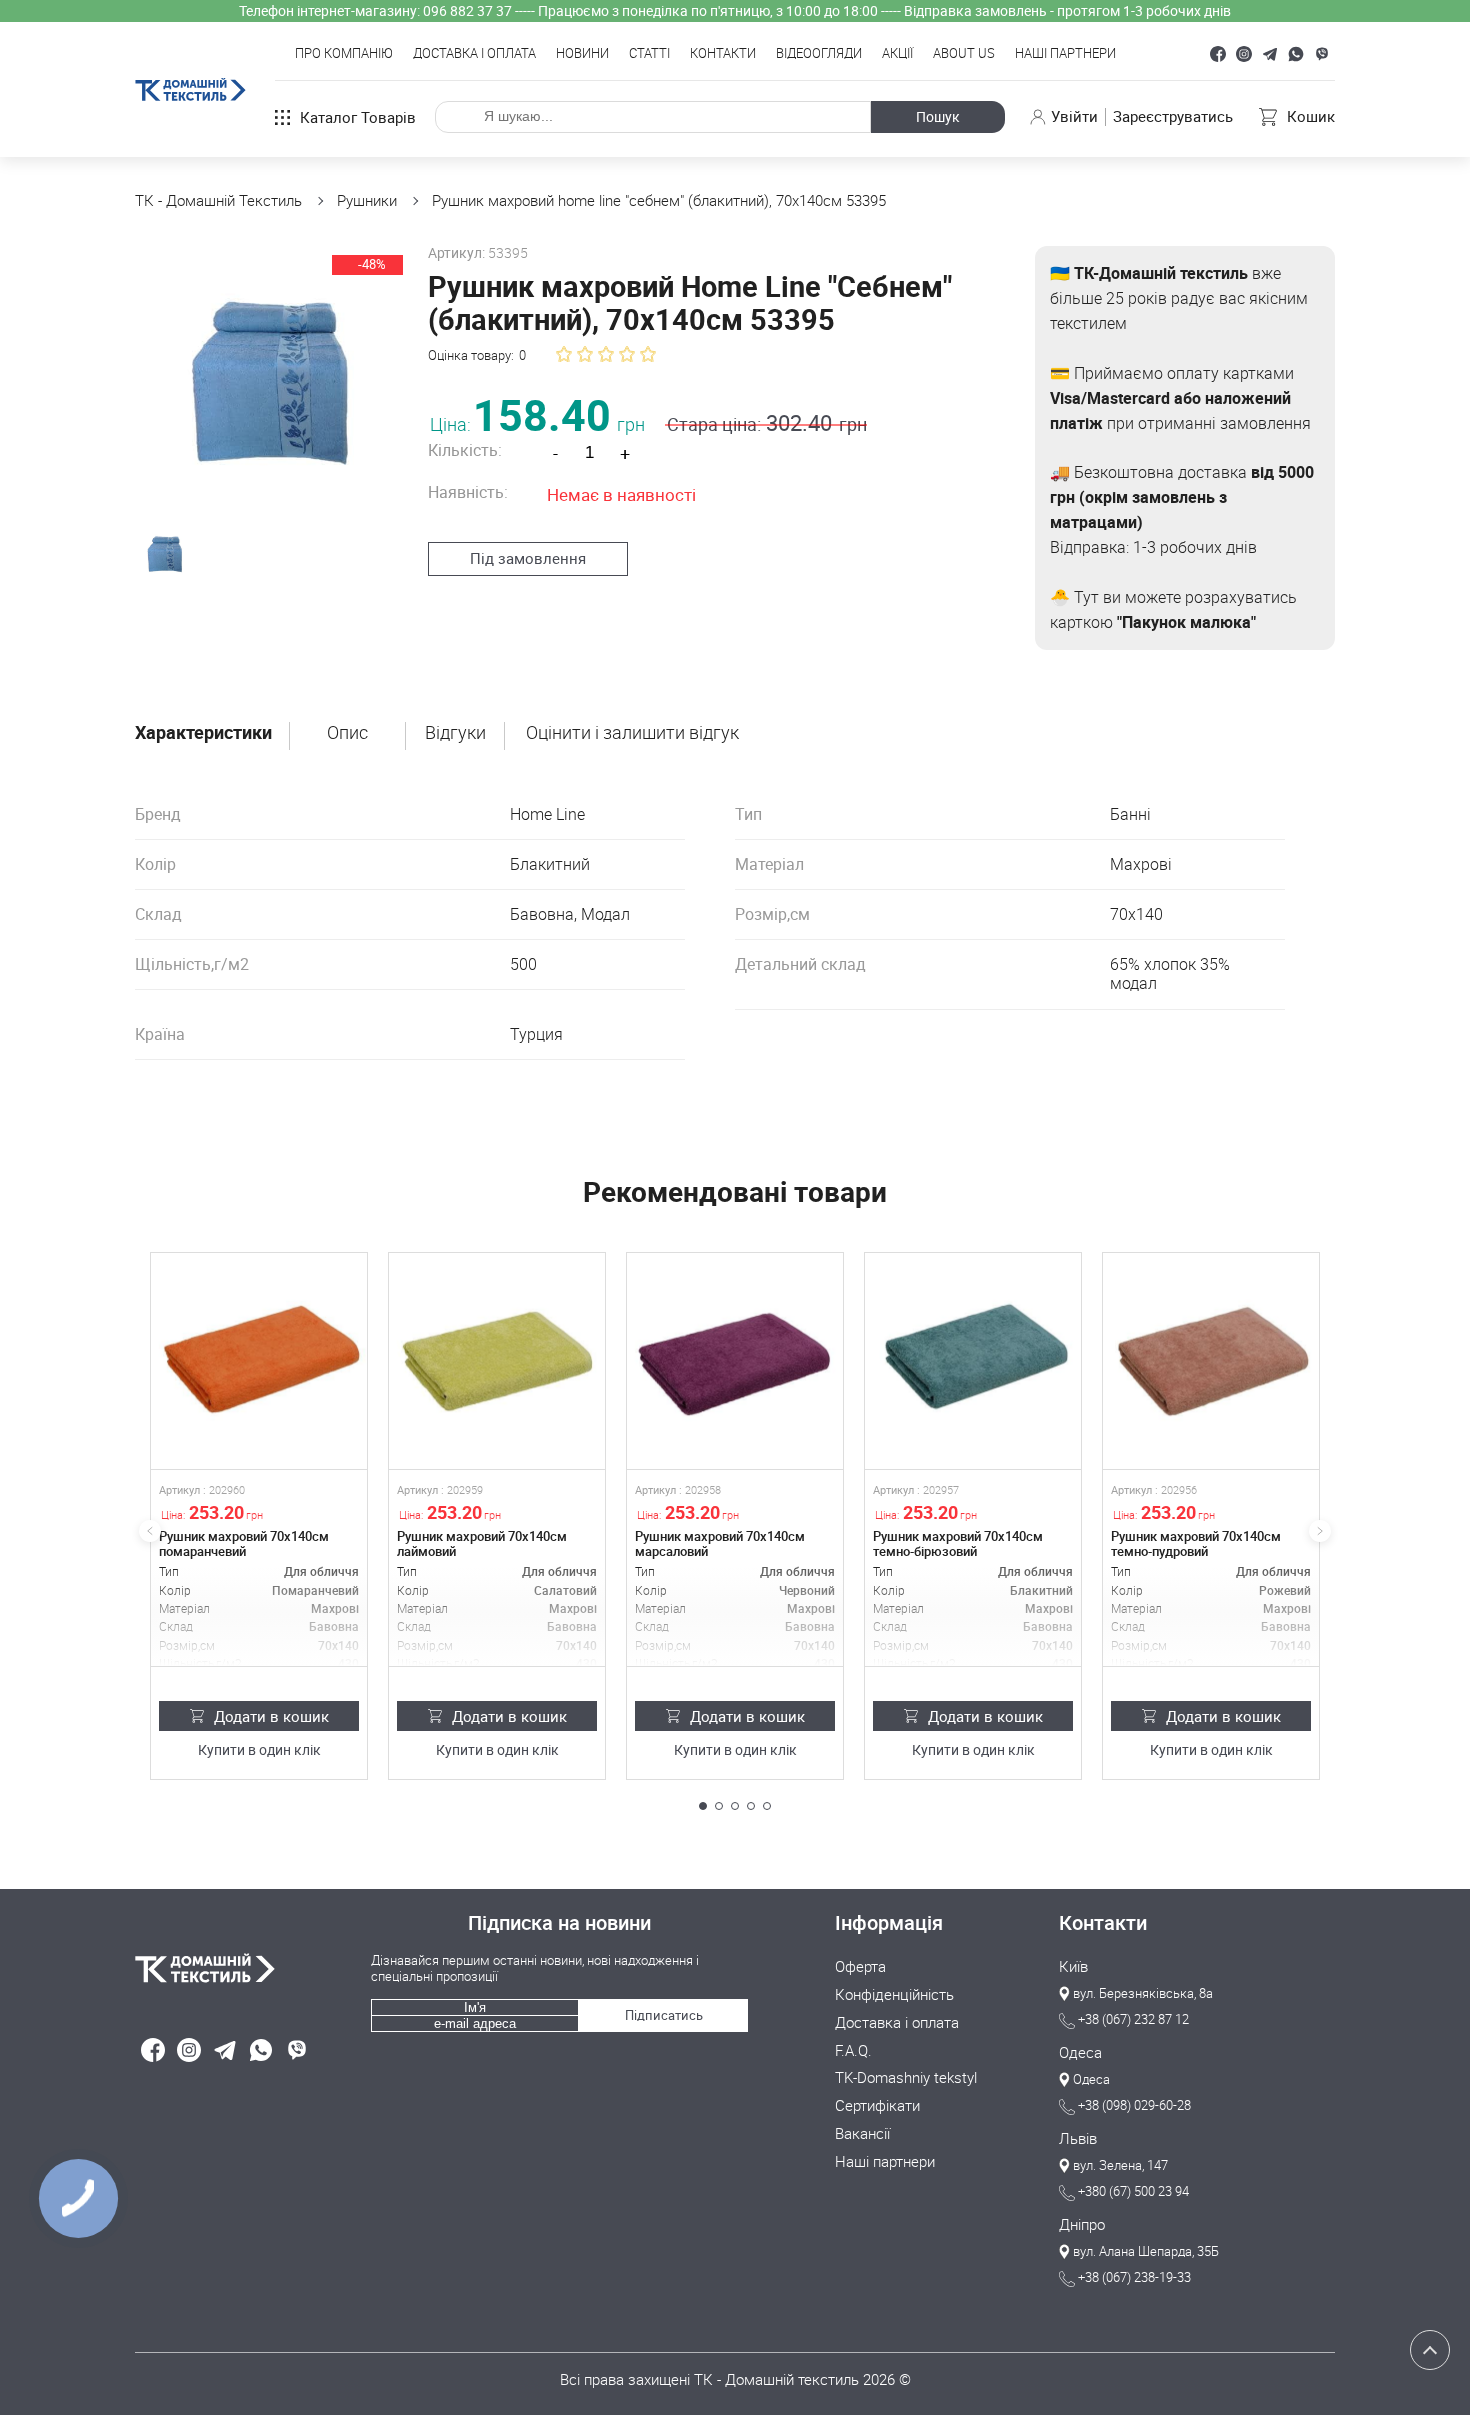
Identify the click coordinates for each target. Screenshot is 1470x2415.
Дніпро (1082, 2225)
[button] (703, 1806)
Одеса (1080, 2053)
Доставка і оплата (474, 54)
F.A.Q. (853, 2051)
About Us (964, 54)
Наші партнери (1065, 54)
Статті (649, 54)
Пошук (938, 116)
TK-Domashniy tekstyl (906, 2078)
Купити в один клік (259, 1750)
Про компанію (344, 54)
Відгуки (455, 733)
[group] (264, 375)
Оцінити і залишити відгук (632, 733)
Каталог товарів (358, 117)
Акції (897, 54)
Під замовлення (528, 558)
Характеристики (203, 733)
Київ (1073, 1967)
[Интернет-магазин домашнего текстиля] (243, 1968)
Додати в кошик (271, 1716)
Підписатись (664, 2015)
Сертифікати (877, 2106)
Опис (347, 733)
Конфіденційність (894, 1995)
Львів (1078, 2139)
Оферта (860, 1967)
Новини (582, 54)
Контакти (723, 54)
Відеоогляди (819, 54)
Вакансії (862, 2134)
